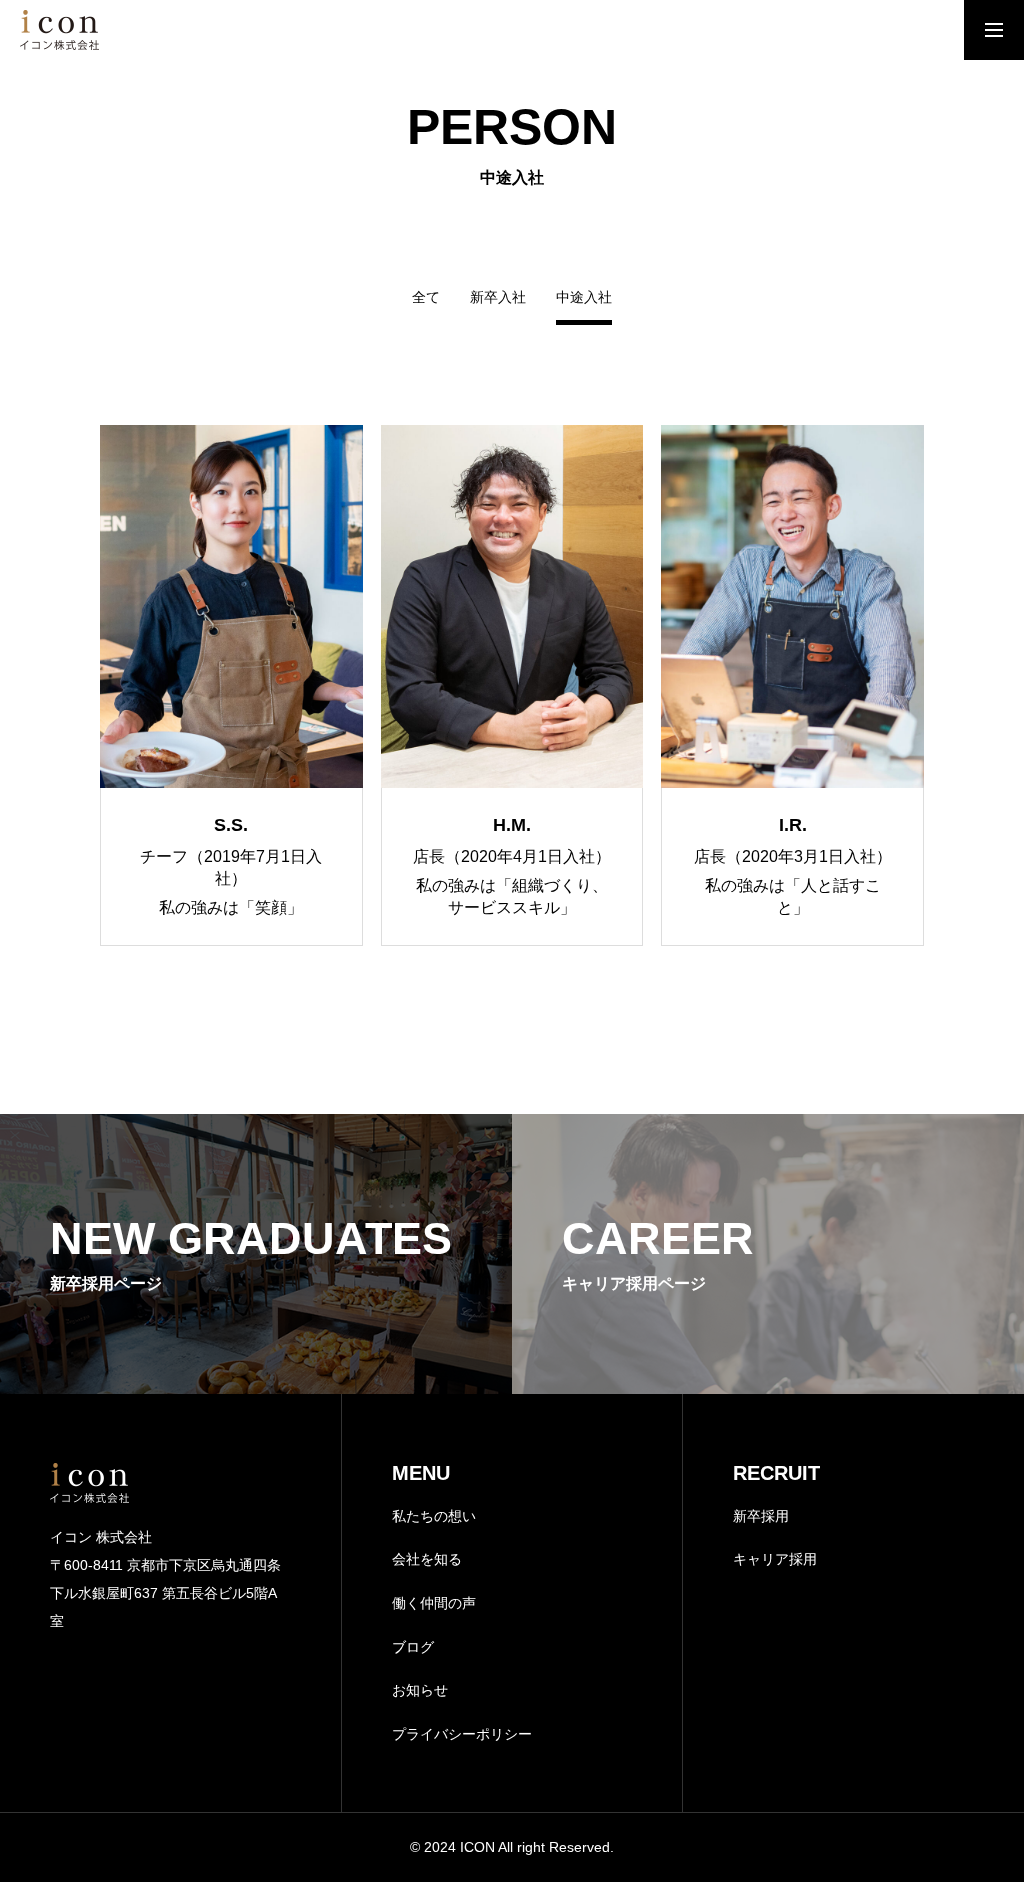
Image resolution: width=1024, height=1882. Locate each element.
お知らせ (420, 1690)
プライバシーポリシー (462, 1734)
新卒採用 (761, 1516)
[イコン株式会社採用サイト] (59, 30)
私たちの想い (434, 1516)
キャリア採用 (775, 1559)
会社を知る (427, 1559)
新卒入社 (498, 297)
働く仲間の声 (434, 1603)
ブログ (413, 1647)
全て (426, 297)
